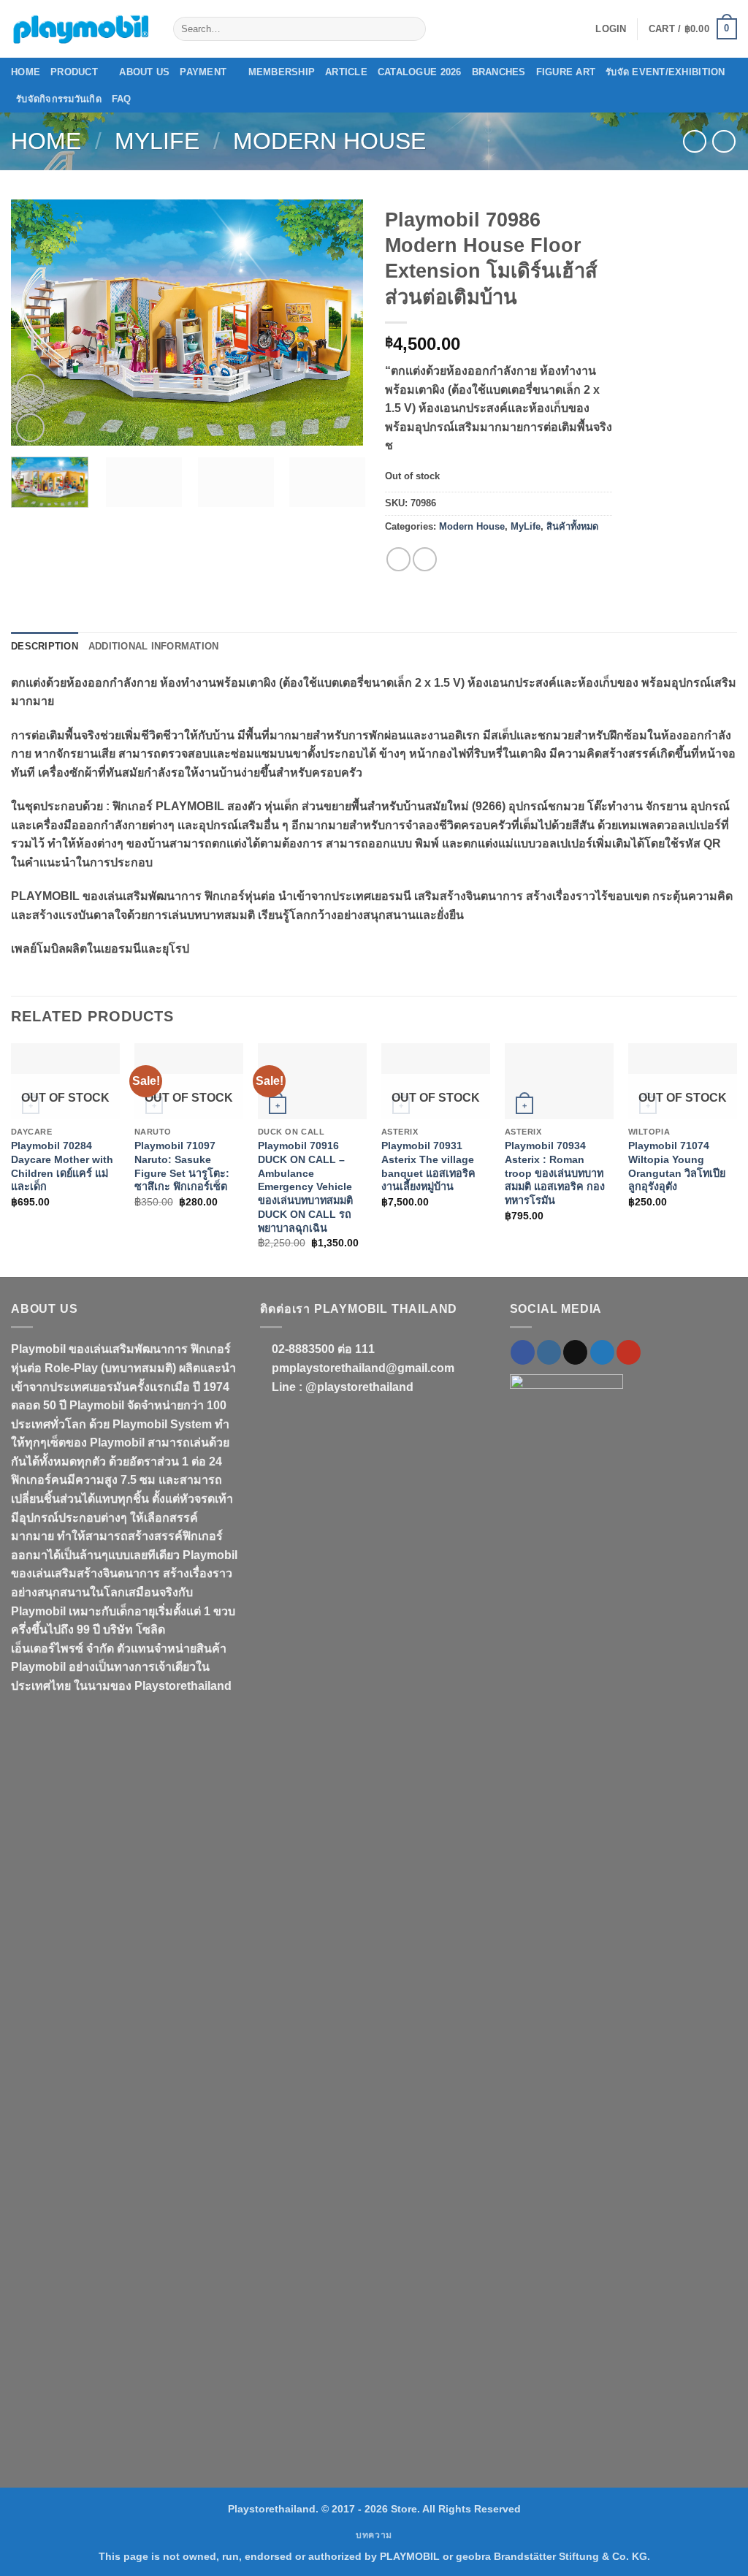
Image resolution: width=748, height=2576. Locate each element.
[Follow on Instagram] (549, 1352)
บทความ (374, 2535)
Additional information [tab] (154, 646)
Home (26, 72)
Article (346, 72)
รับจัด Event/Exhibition (665, 72)
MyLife (157, 141)
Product (74, 72)
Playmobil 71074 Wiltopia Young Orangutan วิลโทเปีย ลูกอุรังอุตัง (677, 1166)
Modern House (329, 141)
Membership (282, 72)
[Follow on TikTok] (575, 1352)
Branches (499, 72)
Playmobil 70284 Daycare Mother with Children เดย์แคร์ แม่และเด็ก (62, 1166)
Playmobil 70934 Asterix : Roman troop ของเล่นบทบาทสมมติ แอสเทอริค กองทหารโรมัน (555, 1173)
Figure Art (566, 72)
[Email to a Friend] (425, 559)
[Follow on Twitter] (602, 1352)
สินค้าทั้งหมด (572, 526)
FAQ (122, 99)
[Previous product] (724, 141)
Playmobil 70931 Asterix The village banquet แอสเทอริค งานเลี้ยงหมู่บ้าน (428, 1166)
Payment (203, 72)
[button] (611, 29)
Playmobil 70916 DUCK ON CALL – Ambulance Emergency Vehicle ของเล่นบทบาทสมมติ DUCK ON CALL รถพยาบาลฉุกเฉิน (305, 1186)
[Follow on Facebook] (523, 1352)
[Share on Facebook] (398, 559)
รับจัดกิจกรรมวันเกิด (59, 99)
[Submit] (412, 29)
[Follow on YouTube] (629, 1352)
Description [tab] (45, 646)
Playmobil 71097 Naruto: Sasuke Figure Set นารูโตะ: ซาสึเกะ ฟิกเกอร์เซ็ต (182, 1166)
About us (144, 72)
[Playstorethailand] (81, 29)
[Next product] (694, 141)
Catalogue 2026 (420, 72)
